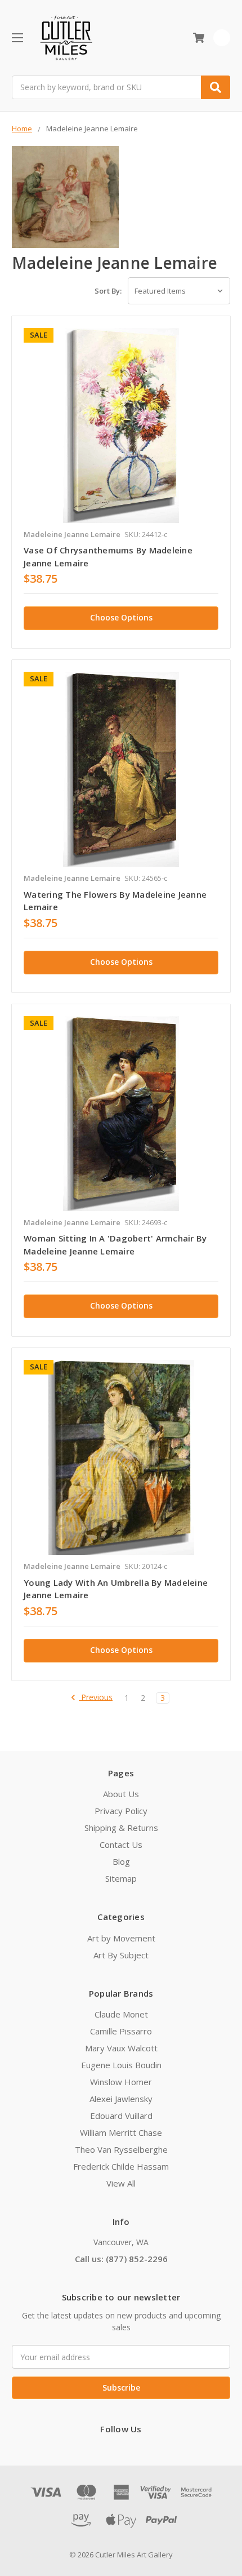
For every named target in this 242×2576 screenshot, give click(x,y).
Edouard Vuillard (121, 2116)
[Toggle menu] (17, 37)
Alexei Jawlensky (121, 2099)
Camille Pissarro (121, 2031)
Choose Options (121, 617)
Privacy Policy (121, 1811)
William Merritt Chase (121, 2132)
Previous (96, 1698)
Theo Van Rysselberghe (121, 2149)
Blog (121, 1861)
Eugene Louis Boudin (121, 2065)
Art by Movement (121, 1938)
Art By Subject (121, 1955)
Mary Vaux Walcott (121, 2048)
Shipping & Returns (121, 1828)
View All (121, 2183)
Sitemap (121, 1878)
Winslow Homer (121, 2082)
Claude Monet (121, 2014)
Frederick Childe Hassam (121, 2166)
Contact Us (121, 1845)
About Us (121, 1794)
